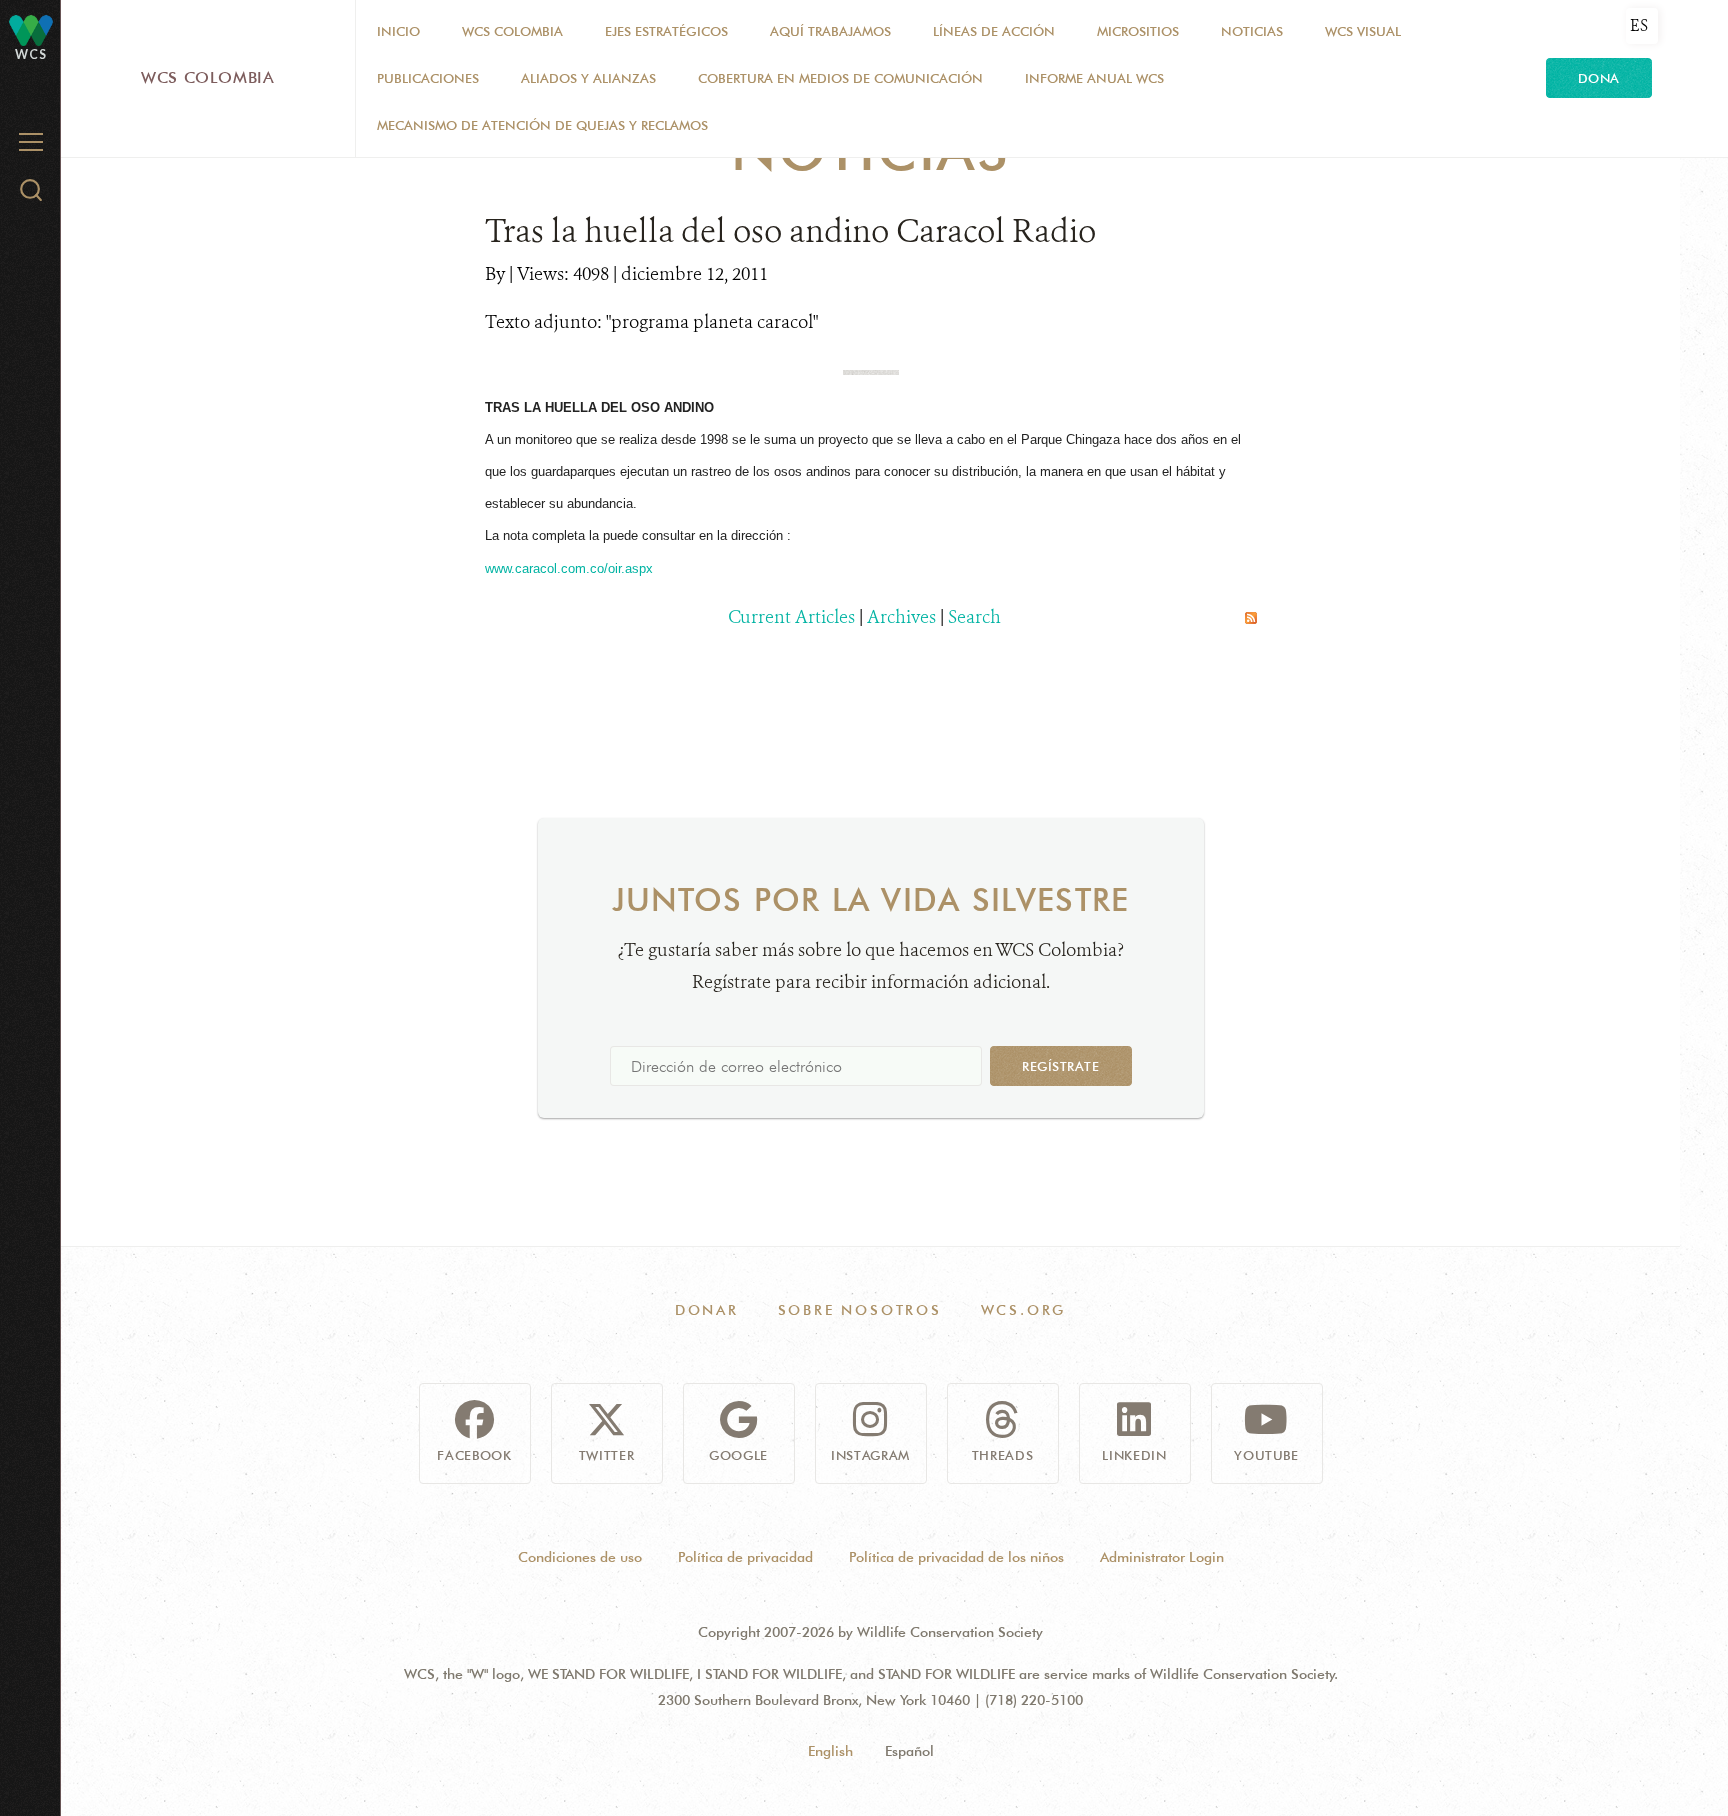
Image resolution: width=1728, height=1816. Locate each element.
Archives (901, 617)
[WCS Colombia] (31, 29)
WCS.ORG (1024, 1310)
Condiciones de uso (580, 1557)
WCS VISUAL (1363, 31)
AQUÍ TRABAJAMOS (830, 31)
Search (974, 617)
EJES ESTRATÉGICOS (666, 31)
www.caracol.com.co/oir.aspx (569, 568)
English (830, 1751)
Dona (1599, 78)
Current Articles (791, 617)
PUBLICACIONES (428, 78)
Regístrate (1060, 1066)
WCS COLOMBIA (512, 31)
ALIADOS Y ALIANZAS (588, 78)
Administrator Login (1162, 1557)
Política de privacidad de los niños (956, 1557)
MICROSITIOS (1138, 31)
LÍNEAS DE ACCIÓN (994, 31)
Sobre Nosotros (860, 1310)
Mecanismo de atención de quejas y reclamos (542, 125)
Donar (707, 1310)
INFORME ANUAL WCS (1094, 78)
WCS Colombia (208, 77)
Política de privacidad (745, 1557)
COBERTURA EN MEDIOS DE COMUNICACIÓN (840, 78)
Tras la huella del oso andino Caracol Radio (790, 231)
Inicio (398, 31)
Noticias (1252, 31)
